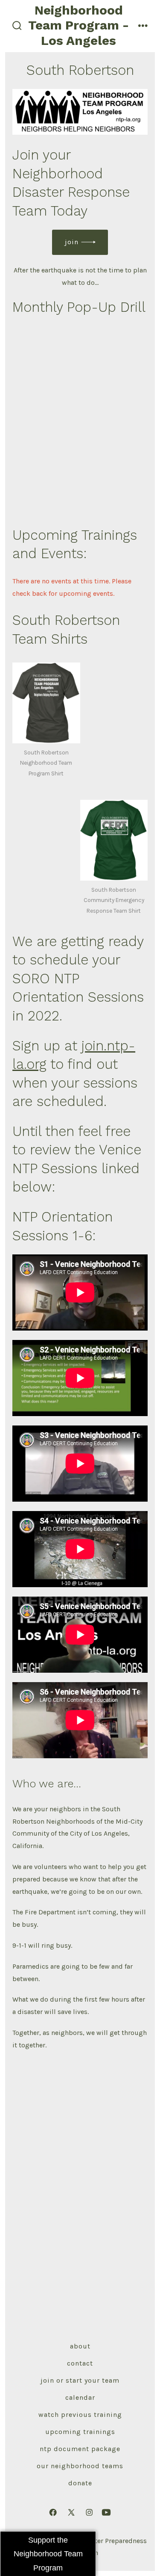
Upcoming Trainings (80, 2432)
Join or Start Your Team (80, 2380)
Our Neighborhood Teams (80, 2466)
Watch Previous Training (80, 2415)
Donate (80, 2483)
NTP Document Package (80, 2449)
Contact (80, 2363)
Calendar (80, 2397)
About (80, 2346)
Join (72, 242)
